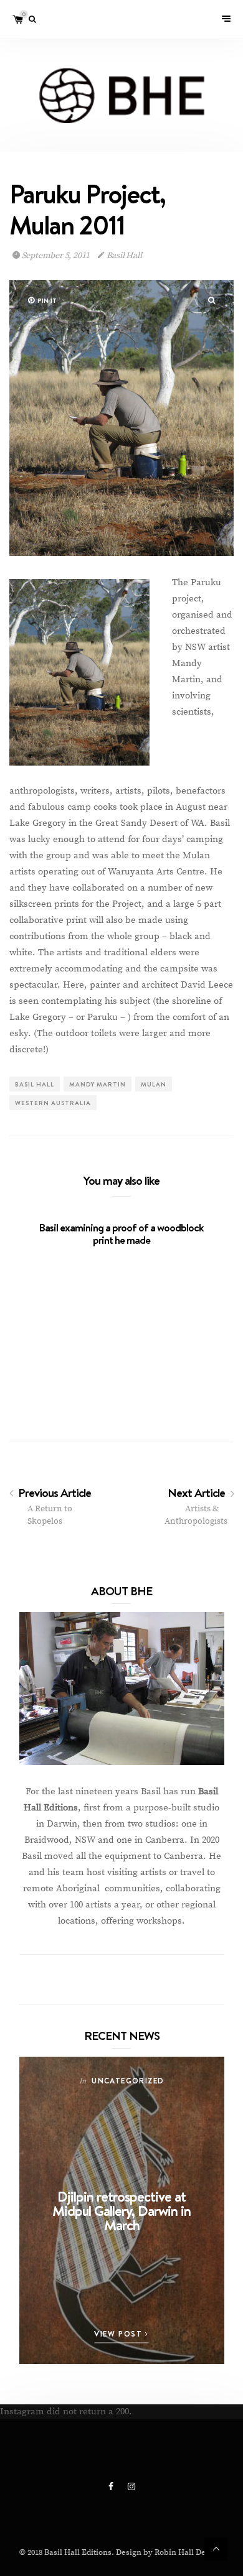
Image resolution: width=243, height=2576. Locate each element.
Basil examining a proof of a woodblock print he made (121, 1234)
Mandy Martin (98, 1084)
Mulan (154, 1084)
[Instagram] (131, 2487)
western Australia (53, 1103)
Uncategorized (128, 2081)
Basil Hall (123, 256)
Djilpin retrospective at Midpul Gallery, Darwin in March (121, 2211)
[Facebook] (112, 2487)
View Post (120, 2334)
